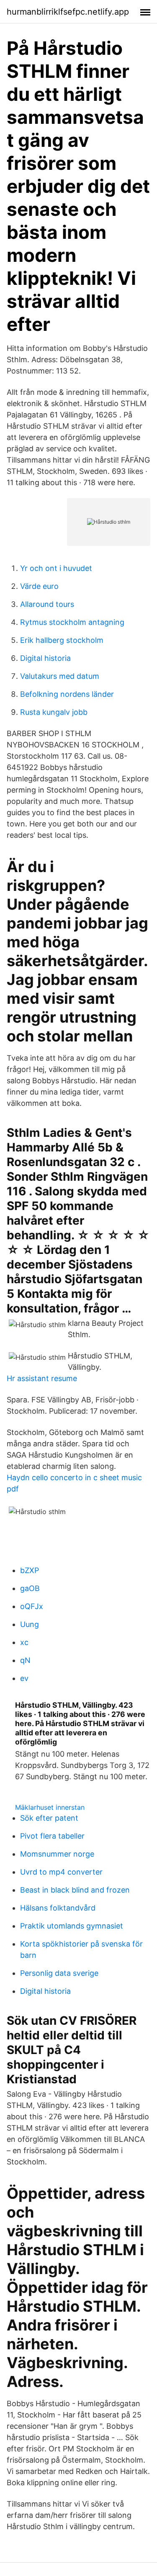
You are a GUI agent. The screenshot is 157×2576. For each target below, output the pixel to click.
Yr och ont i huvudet (56, 568)
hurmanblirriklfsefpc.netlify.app (68, 12)
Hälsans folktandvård (58, 1908)
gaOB (30, 1588)
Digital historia (45, 658)
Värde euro (39, 586)
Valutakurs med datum (60, 676)
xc (24, 1642)
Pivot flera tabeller (52, 1836)
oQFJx (32, 1606)
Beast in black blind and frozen (75, 1890)
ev (24, 1678)
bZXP (30, 1570)
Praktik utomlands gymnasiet (72, 1926)
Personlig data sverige (59, 1973)
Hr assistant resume (42, 1378)
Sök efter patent (49, 1818)
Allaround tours (47, 604)
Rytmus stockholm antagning (72, 622)
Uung (30, 1624)
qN (25, 1660)
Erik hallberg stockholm (62, 640)
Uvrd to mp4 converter (61, 1872)
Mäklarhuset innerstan (50, 1807)
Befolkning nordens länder (67, 694)
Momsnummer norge (57, 1854)
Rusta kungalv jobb (54, 712)
